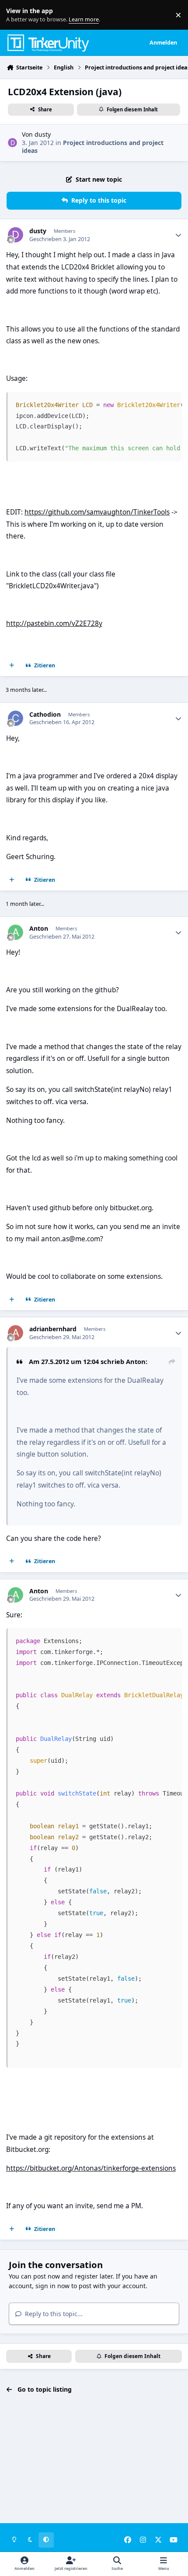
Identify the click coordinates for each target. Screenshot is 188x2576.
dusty (43, 134)
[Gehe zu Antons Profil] (16, 932)
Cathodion (45, 715)
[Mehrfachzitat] (12, 666)
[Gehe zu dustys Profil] (12, 143)
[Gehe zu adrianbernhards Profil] (16, 1333)
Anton (39, 929)
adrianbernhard (53, 1329)
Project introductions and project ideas (93, 147)
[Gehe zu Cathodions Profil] (16, 718)
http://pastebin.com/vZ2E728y (54, 623)
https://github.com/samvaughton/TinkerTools (97, 512)
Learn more (17, 15)
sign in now (52, 2286)
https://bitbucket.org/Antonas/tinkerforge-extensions (91, 2168)
